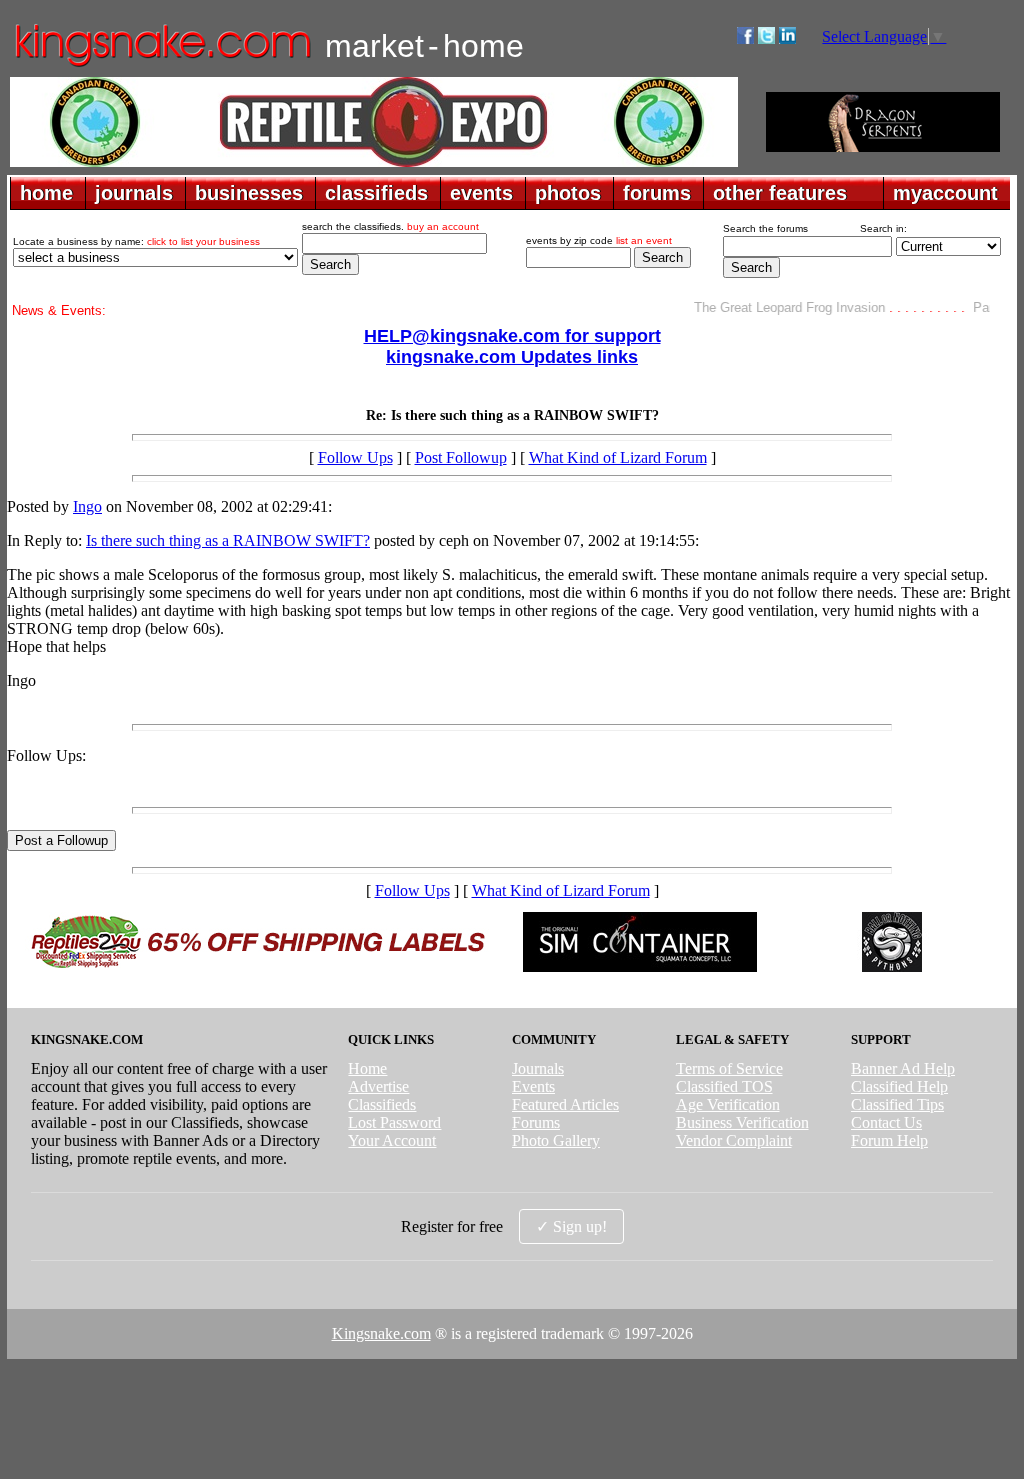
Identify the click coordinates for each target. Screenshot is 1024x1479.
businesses (249, 193)
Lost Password (394, 1122)
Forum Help (889, 1140)
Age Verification (728, 1104)
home (46, 193)
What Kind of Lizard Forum (618, 457)
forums (657, 193)
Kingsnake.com (381, 1333)
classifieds (376, 193)
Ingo (87, 506)
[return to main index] (161, 65)
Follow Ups (355, 457)
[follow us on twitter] (766, 38)
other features (780, 193)
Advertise (378, 1086)
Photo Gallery (556, 1140)
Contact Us (886, 1122)
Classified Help (899, 1086)
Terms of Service (729, 1068)
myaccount (945, 193)
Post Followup (461, 457)
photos (568, 193)
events (481, 193)
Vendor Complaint (734, 1140)
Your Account (392, 1140)
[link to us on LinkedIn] (787, 38)
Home (367, 1068)
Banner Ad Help (903, 1068)
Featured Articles (565, 1104)
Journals (538, 1068)
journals (134, 193)
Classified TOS (724, 1086)
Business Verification (742, 1122)
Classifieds (382, 1104)
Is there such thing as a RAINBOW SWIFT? (228, 540)
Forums (536, 1122)
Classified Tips (897, 1104)
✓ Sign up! (571, 1226)
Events (533, 1086)
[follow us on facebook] (745, 38)
